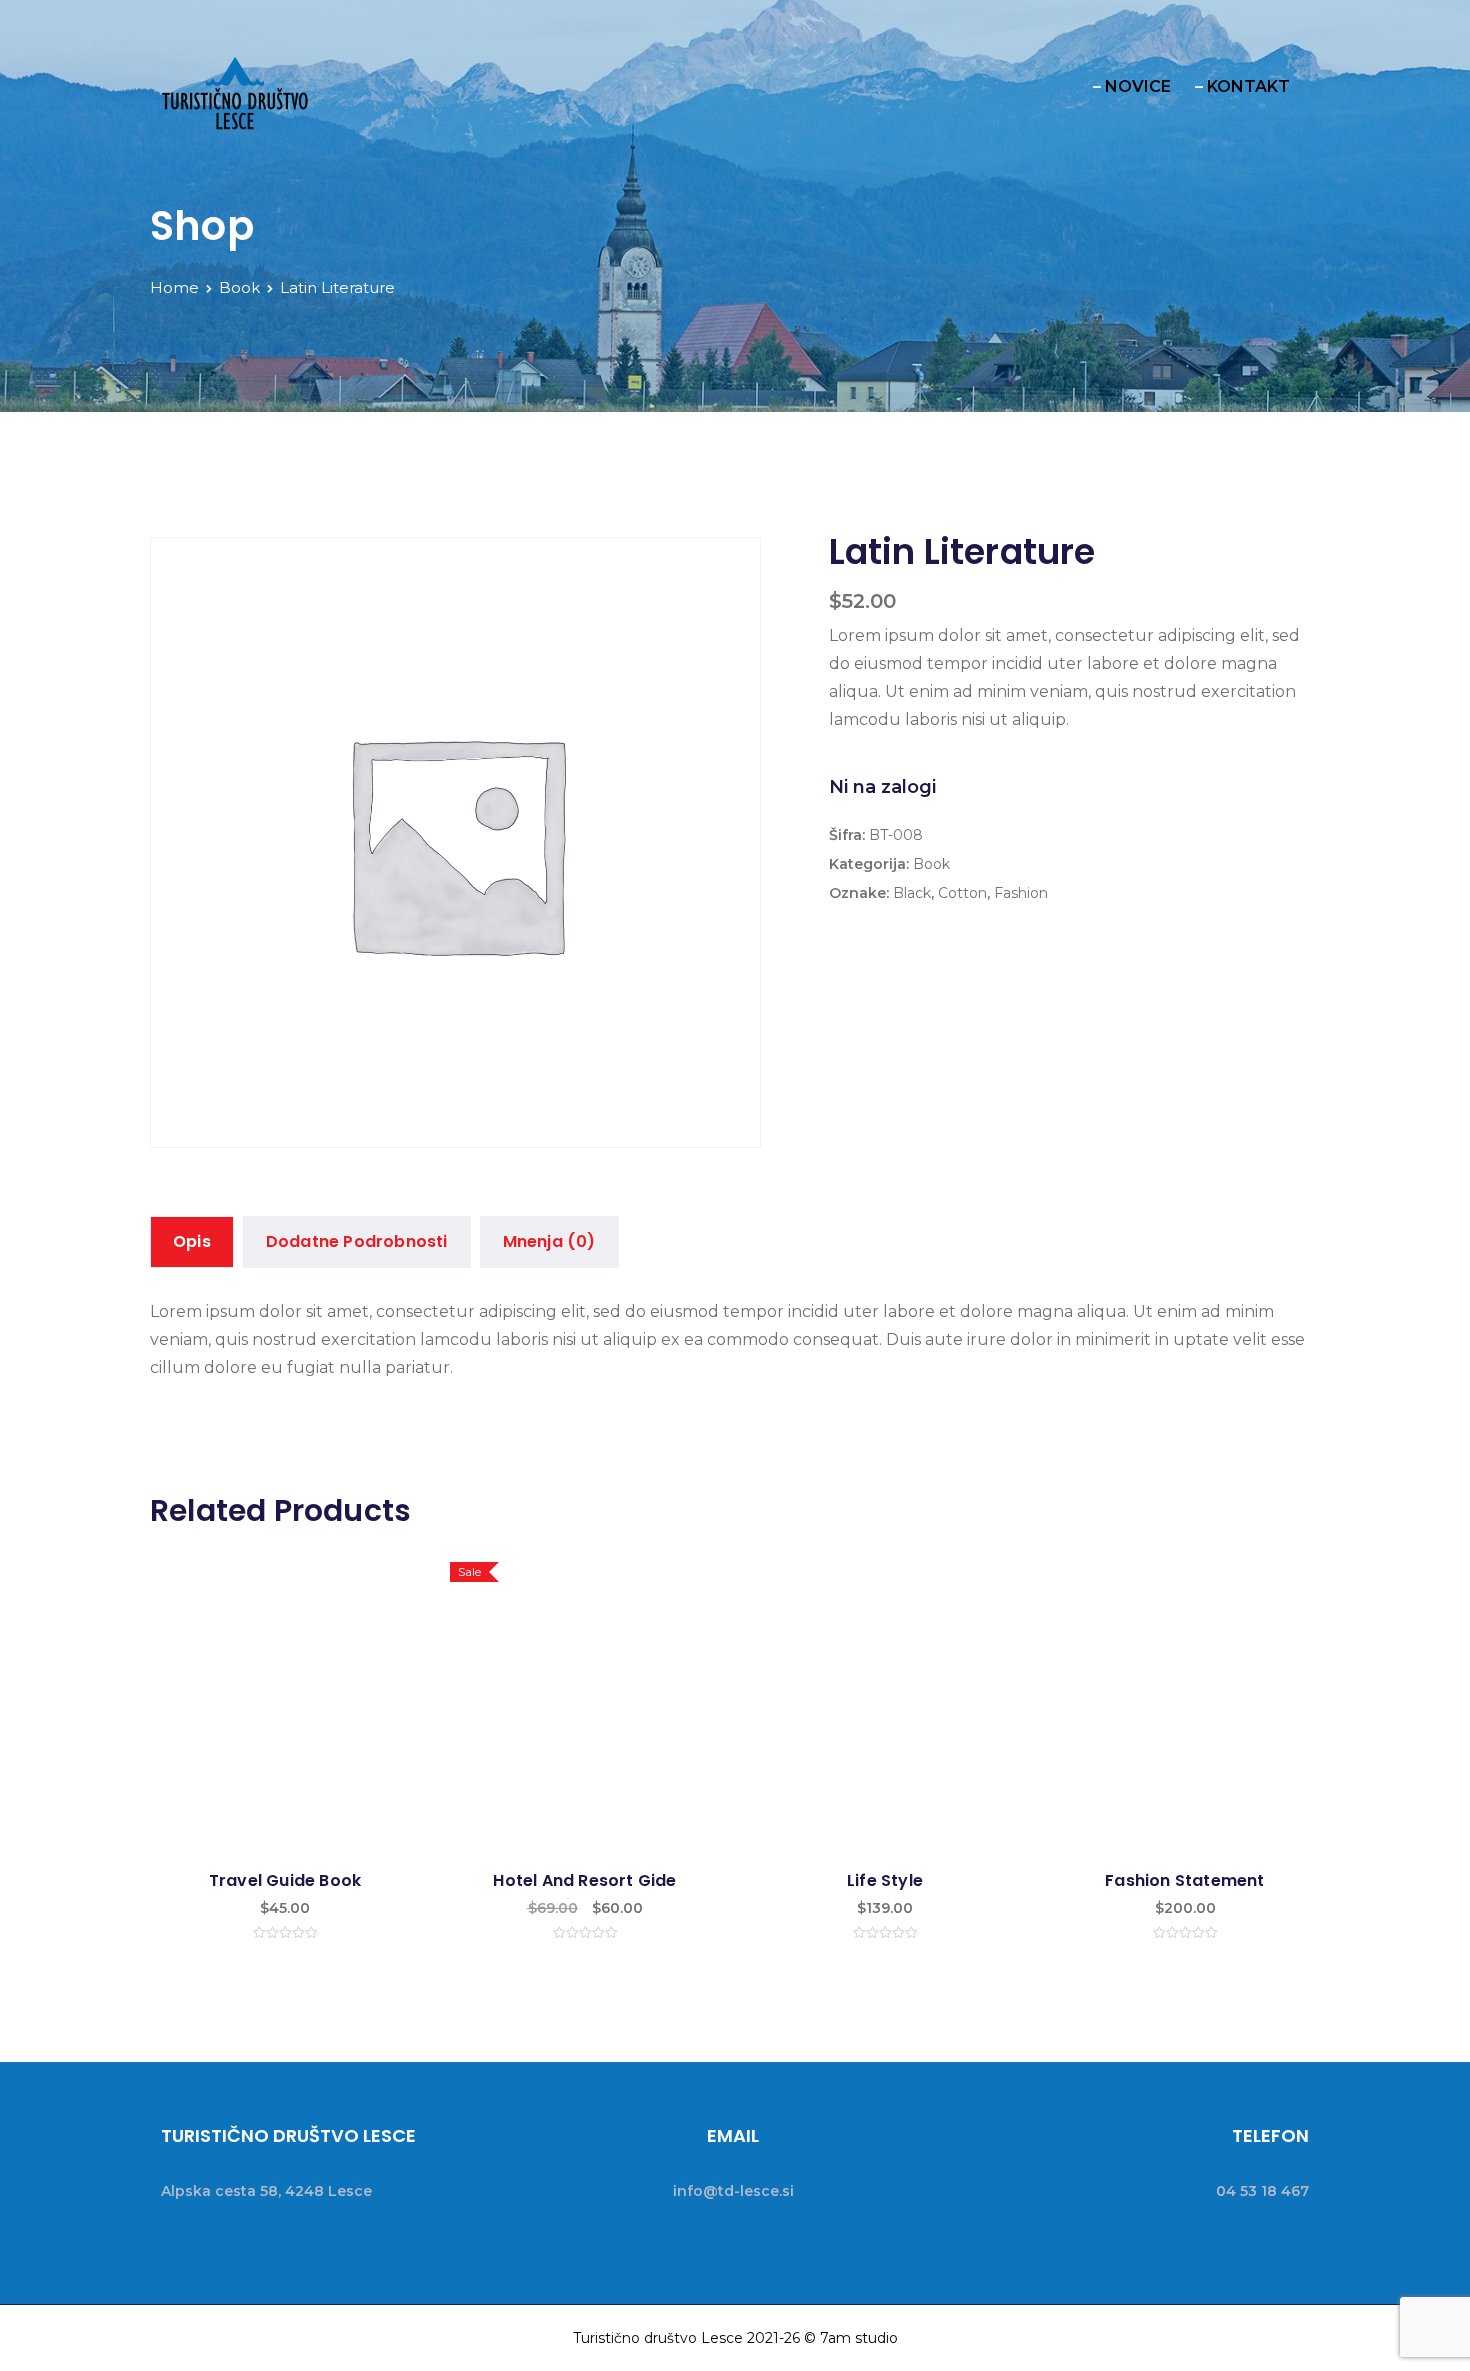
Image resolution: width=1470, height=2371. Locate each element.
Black (912, 893)
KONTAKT (1248, 86)
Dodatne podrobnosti (357, 1241)
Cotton (962, 893)
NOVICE (1138, 86)
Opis (192, 1241)
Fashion (1021, 893)
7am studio (859, 2338)
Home (174, 287)
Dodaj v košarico (285, 1735)
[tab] (192, 1242)
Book (239, 287)
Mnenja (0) (549, 1241)
